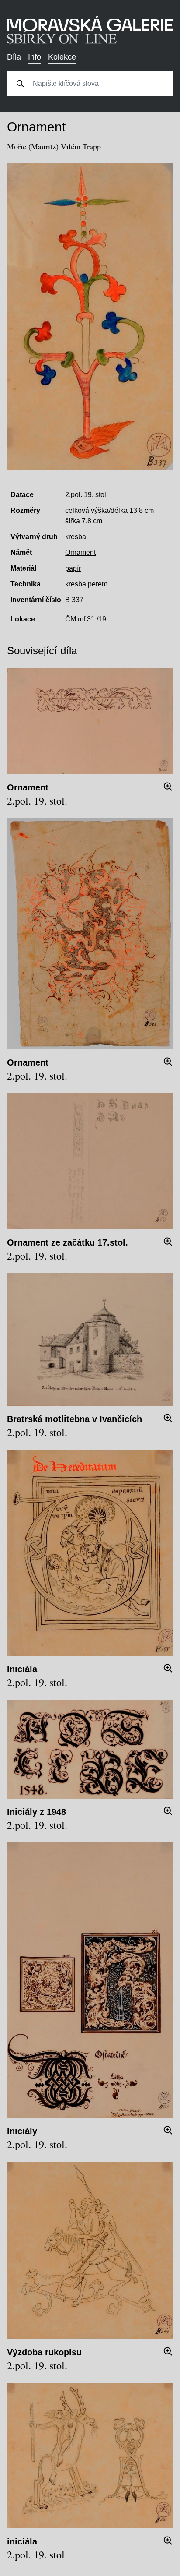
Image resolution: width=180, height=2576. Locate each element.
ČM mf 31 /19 (86, 619)
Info (35, 57)
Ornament (80, 552)
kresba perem (86, 584)
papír (73, 568)
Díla (14, 57)
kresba (76, 537)
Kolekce (62, 57)
